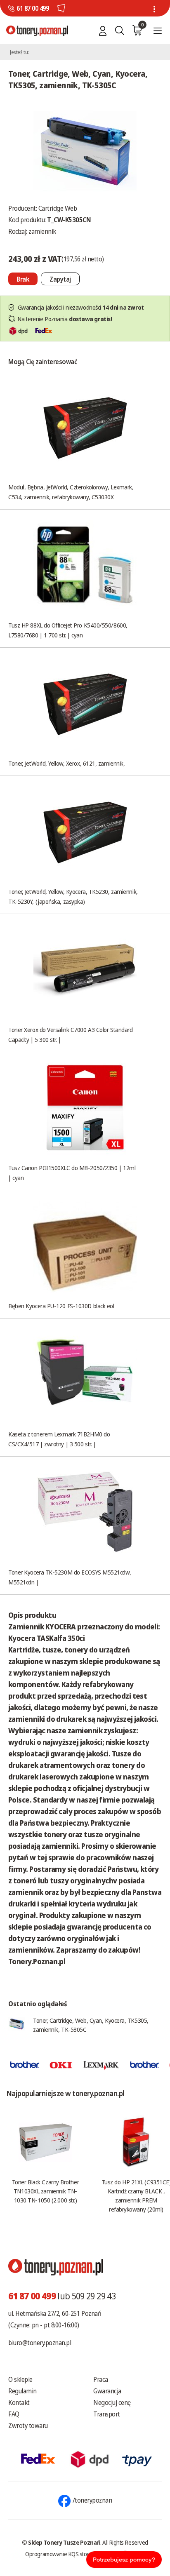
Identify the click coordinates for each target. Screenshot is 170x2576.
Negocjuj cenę (112, 2402)
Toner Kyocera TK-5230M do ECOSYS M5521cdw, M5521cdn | (70, 1577)
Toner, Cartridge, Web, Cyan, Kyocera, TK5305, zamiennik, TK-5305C (91, 2025)
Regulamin (22, 2391)
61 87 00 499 (33, 8)
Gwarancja (107, 2391)
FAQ (14, 2414)
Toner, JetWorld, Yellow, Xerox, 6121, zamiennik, (66, 763)
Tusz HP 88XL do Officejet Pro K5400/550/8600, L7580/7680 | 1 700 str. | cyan (68, 630)
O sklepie (20, 2379)
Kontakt (19, 2402)
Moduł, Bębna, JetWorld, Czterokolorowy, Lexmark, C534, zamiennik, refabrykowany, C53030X (71, 492)
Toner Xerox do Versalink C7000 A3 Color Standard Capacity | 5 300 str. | (70, 1034)
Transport (107, 2414)
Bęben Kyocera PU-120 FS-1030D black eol (61, 1306)
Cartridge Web (58, 208)
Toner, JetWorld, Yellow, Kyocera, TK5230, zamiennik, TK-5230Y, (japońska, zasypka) (73, 896)
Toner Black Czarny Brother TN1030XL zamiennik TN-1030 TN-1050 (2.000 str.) (45, 2191)
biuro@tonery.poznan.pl (40, 2343)
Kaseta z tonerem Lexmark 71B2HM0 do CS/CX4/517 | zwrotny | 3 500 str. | (59, 1439)
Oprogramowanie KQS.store (59, 2554)
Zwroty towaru (28, 2426)
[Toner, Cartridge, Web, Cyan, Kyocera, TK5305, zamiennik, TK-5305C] (85, 150)
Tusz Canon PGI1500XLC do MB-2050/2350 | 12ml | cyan (72, 1173)
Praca (101, 2379)
